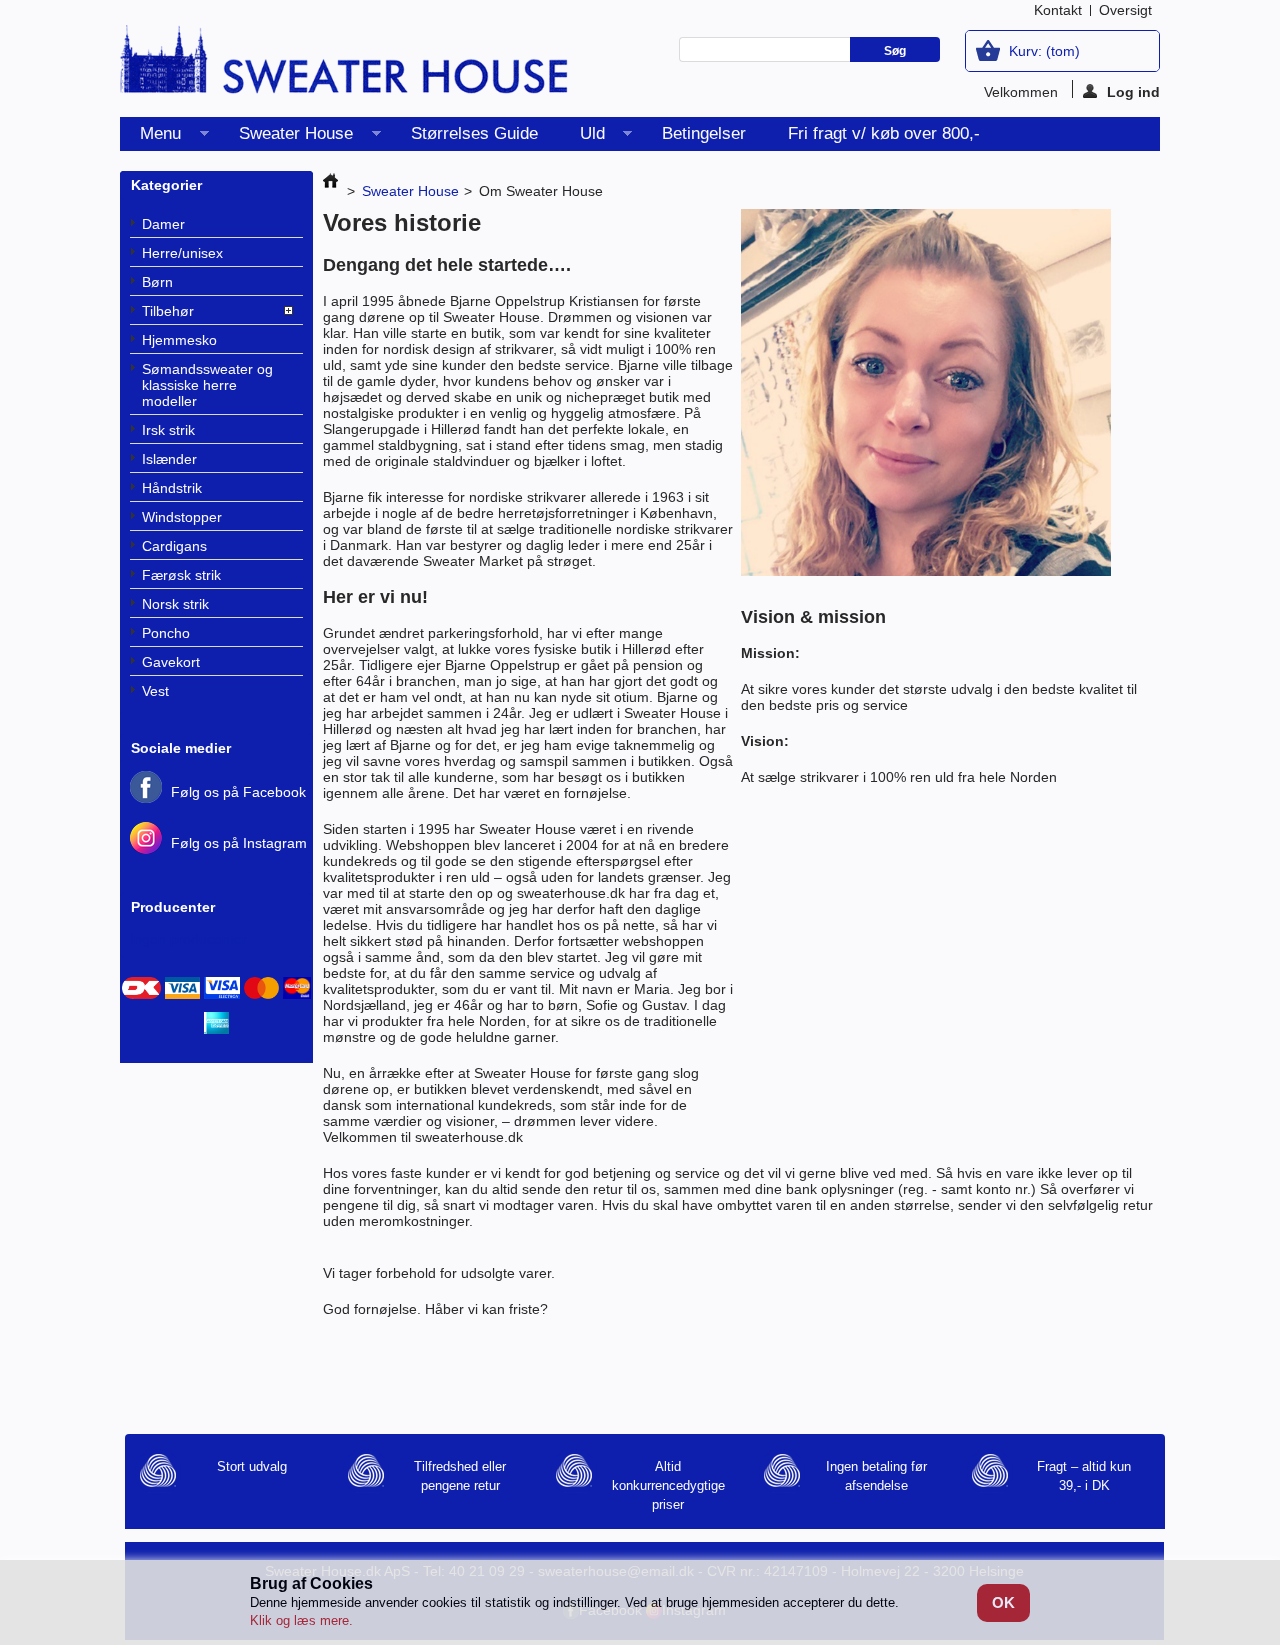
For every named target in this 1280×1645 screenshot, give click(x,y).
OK (1003, 1602)
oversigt (1125, 10)
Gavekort (171, 662)
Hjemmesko (179, 340)
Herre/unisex (182, 253)
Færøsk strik (181, 575)
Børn (157, 282)
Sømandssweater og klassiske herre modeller (207, 385)
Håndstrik (172, 488)
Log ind (1133, 91)
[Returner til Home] (330, 191)
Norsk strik (175, 604)
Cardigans (174, 546)
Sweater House (286, 137)
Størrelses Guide (474, 133)
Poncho (166, 633)
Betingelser (704, 133)
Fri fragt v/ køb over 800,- (884, 133)
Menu (150, 137)
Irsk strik (168, 430)
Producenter (173, 907)
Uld (582, 137)
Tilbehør (168, 311)
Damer (163, 224)
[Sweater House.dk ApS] (345, 66)
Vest (155, 691)
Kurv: (1044, 51)
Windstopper (182, 517)
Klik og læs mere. (301, 1620)
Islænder (169, 459)
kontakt (1058, 10)
